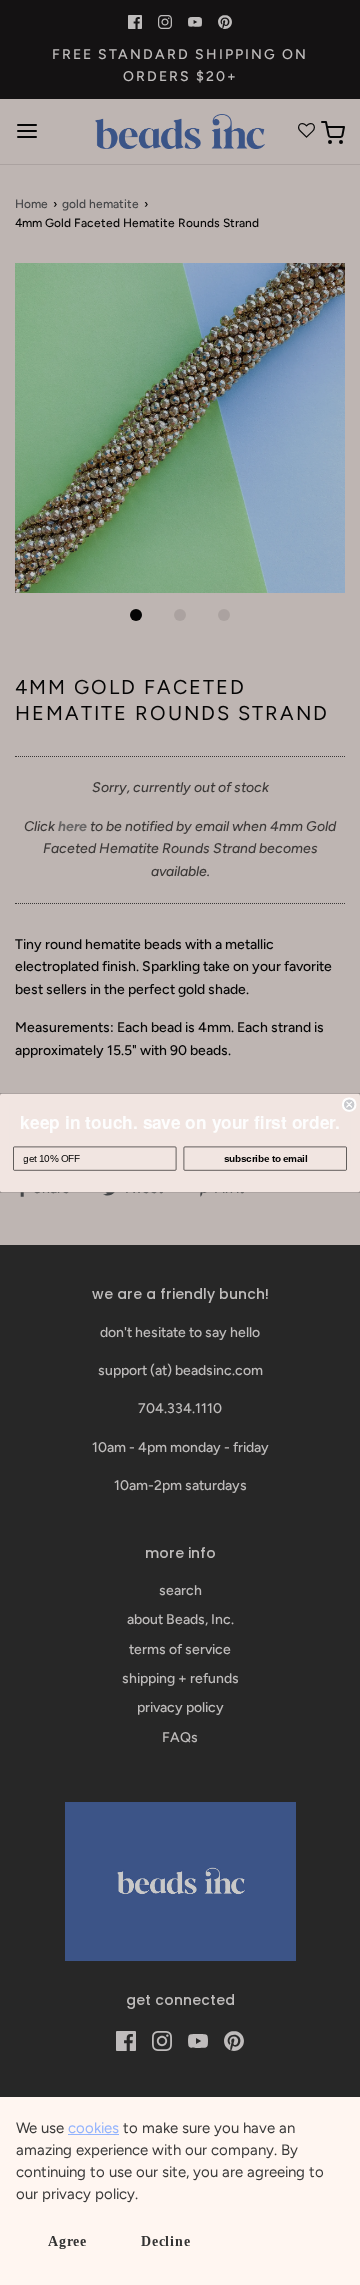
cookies (93, 2128)
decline (166, 2241)
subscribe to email (265, 1158)
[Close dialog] (349, 1104)
